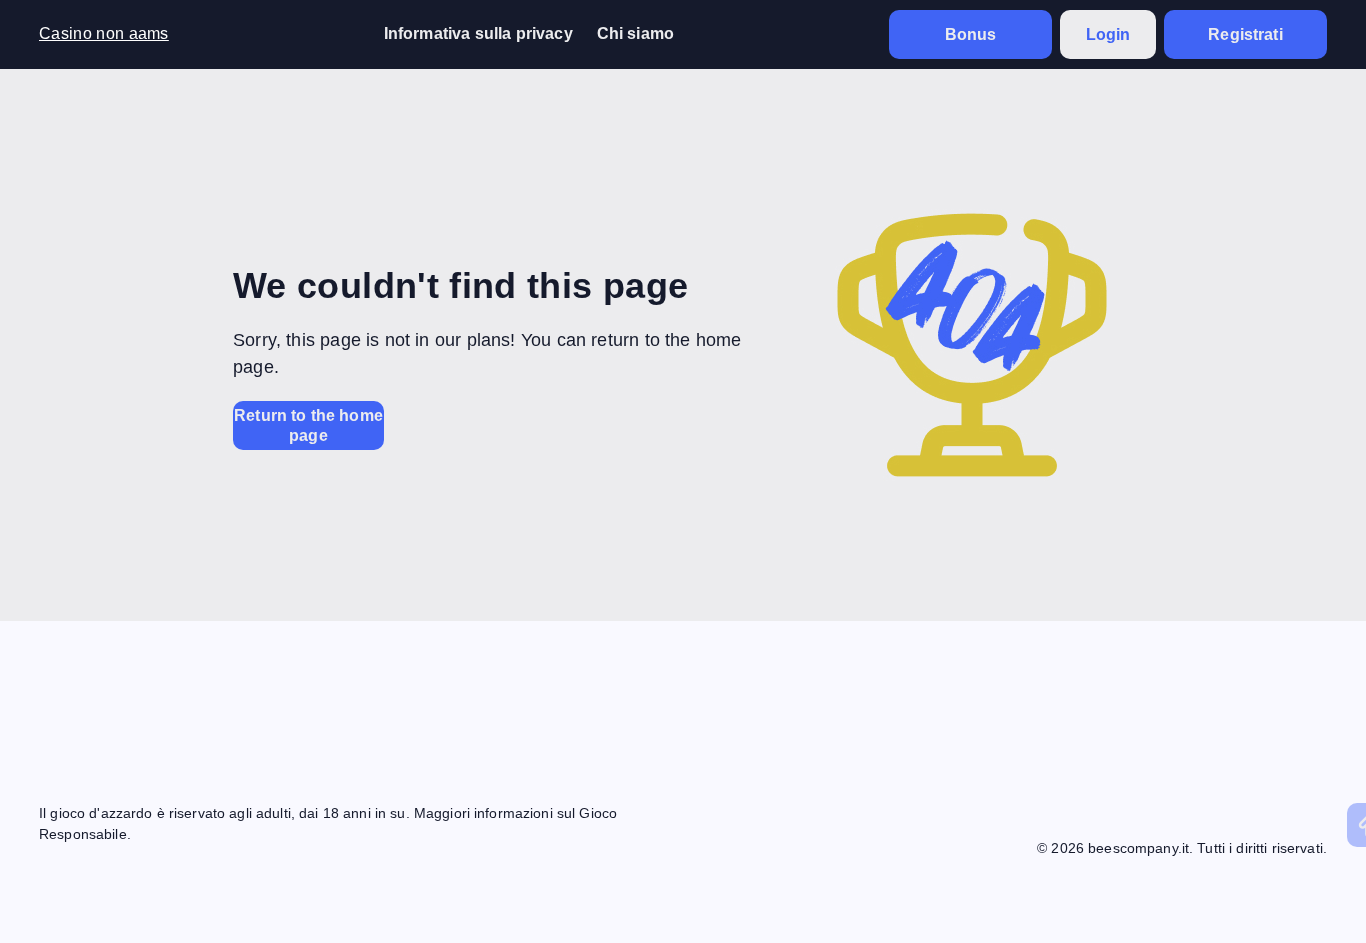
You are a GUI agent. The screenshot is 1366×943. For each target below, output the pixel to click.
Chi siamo (635, 33)
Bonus (971, 34)
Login (1108, 34)
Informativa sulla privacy (478, 33)
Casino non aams (104, 33)
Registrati (1245, 34)
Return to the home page (308, 425)
